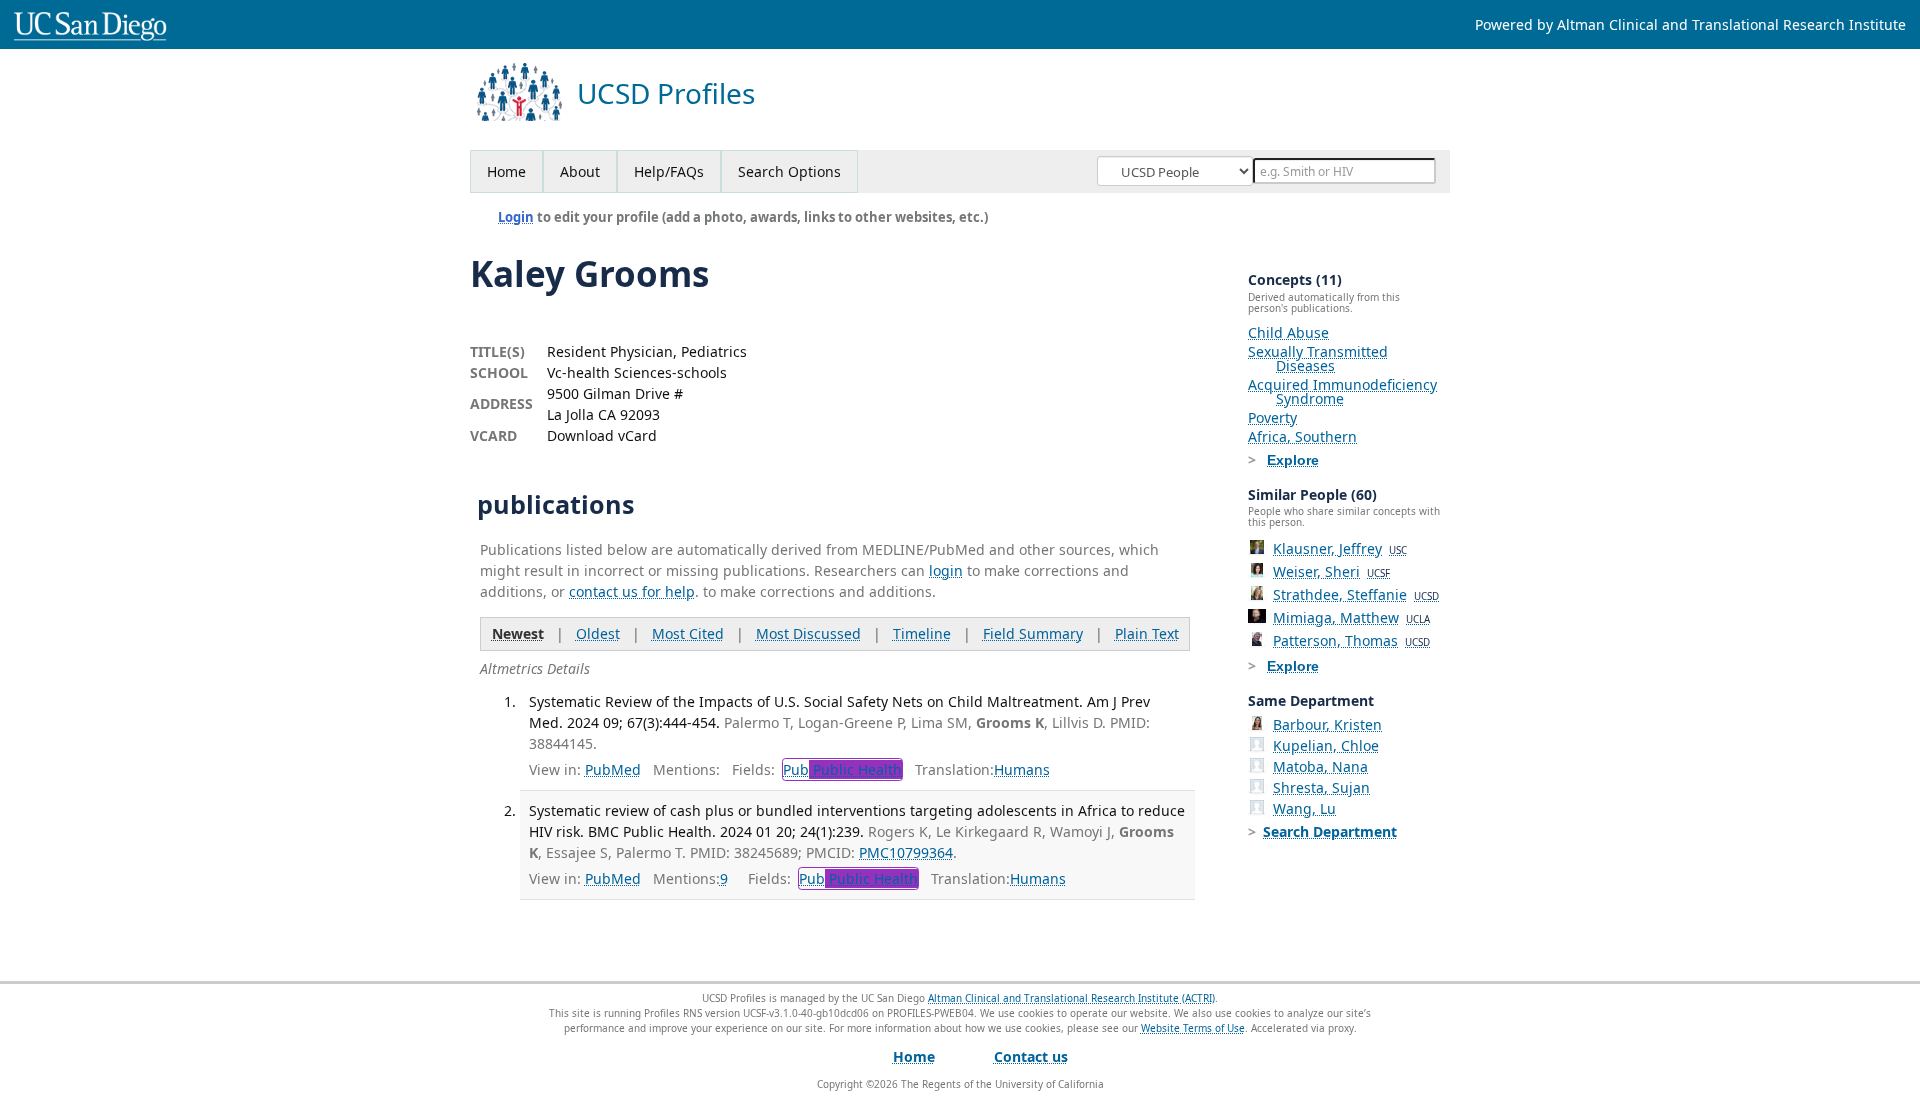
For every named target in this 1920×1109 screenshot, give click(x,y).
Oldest (598, 633)
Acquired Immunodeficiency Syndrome (1342, 391)
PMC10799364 (906, 852)
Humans (1022, 769)
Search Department (1330, 831)
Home (506, 171)
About (580, 171)
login (946, 570)
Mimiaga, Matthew (1351, 617)
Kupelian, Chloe (1326, 745)
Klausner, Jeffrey (1340, 548)
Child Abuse (1288, 332)
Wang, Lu (1304, 808)
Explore (1293, 460)
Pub (842, 769)
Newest (518, 633)
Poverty (1272, 417)
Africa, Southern (1302, 436)
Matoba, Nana (1320, 766)
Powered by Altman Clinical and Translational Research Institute (1690, 24)
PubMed (613, 769)
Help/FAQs (669, 171)
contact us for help (632, 591)
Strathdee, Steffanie (1356, 594)
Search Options (789, 171)
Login (516, 217)
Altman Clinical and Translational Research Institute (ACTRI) (1071, 998)
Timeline (922, 633)
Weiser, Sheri (1331, 571)
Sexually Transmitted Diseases (1318, 358)
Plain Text (1147, 633)
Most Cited (688, 633)
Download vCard (602, 435)
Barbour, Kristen (1327, 724)
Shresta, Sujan (1321, 787)
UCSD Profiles (666, 93)
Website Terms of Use (1193, 1028)
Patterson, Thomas (1351, 640)
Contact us (1031, 1056)
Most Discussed (808, 633)
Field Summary (1033, 633)
